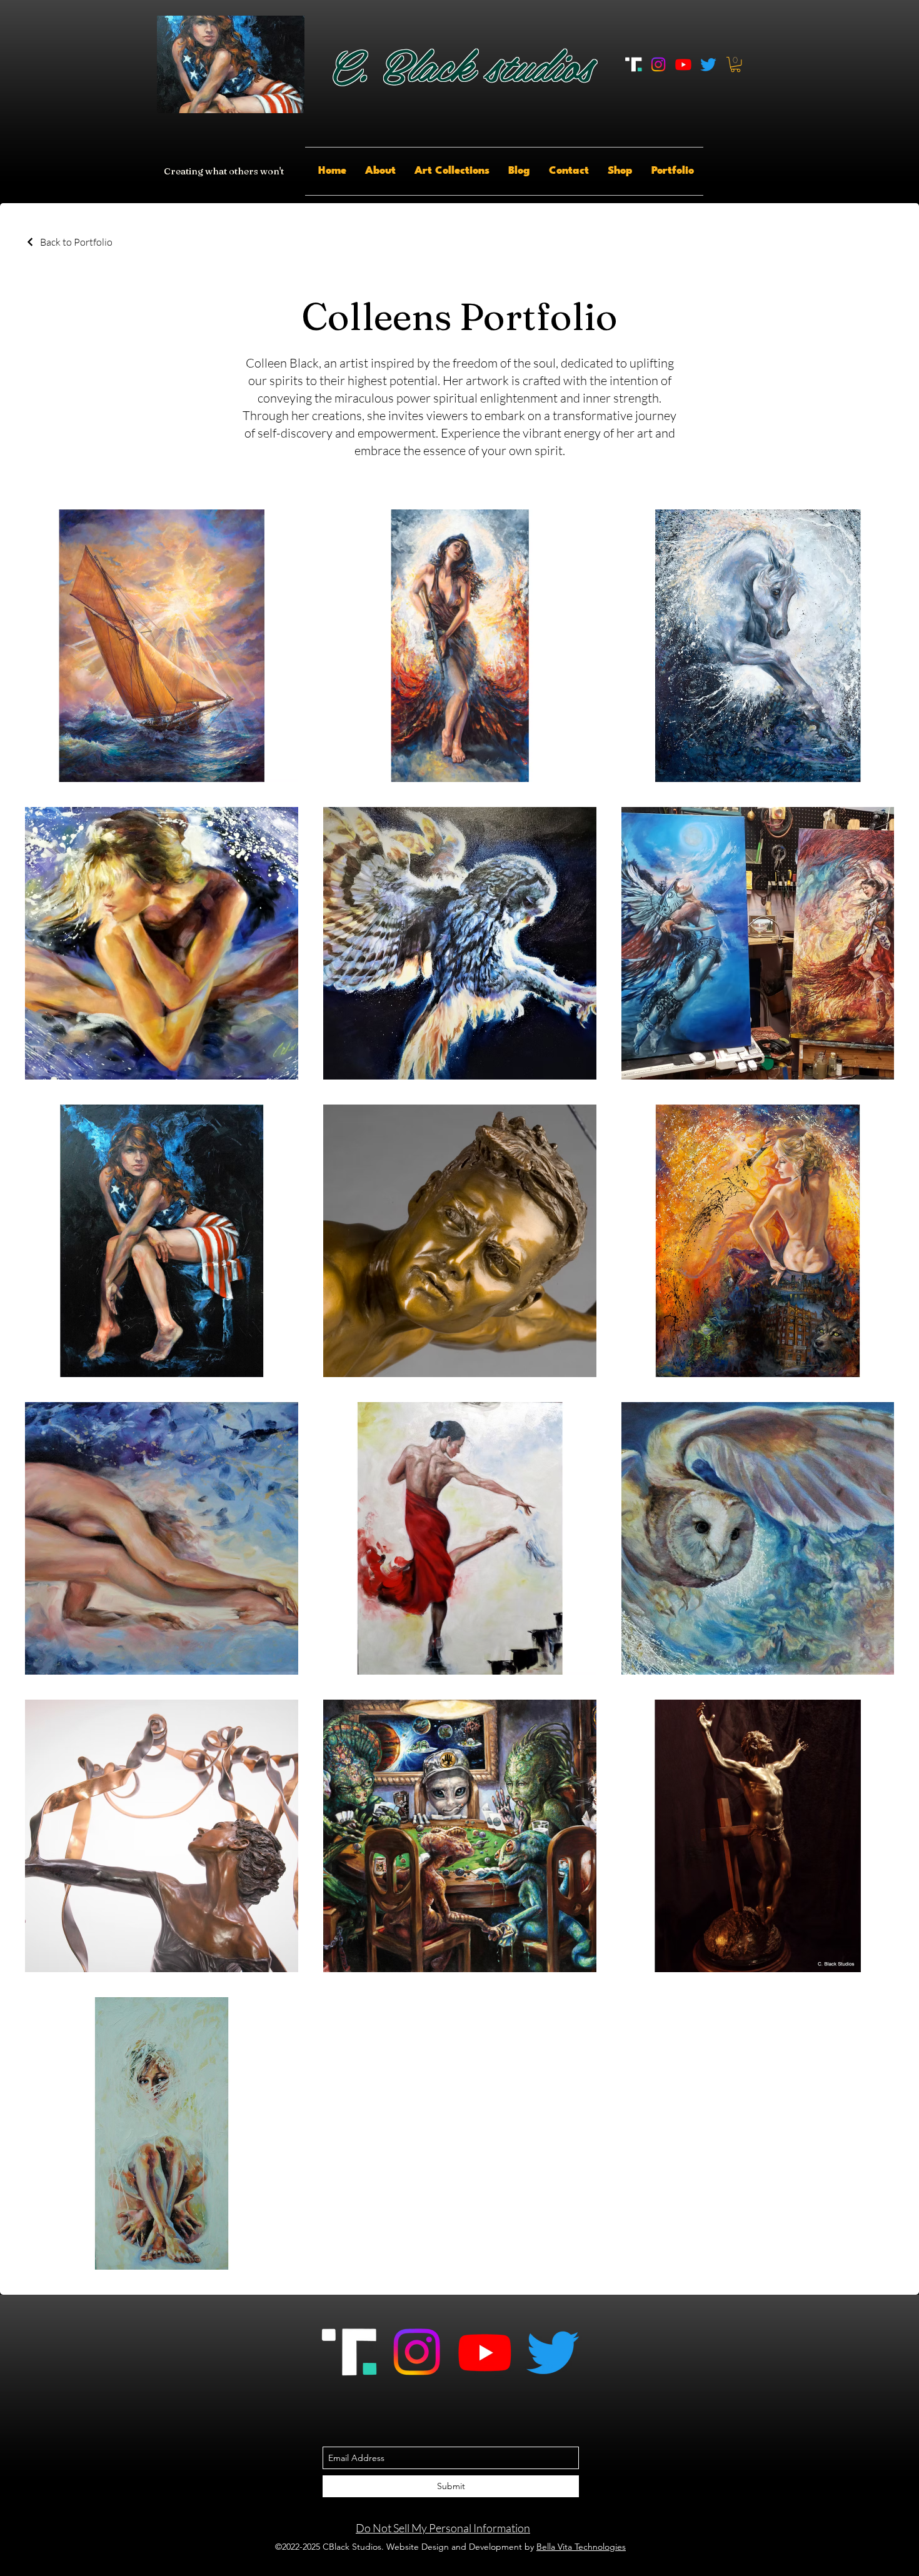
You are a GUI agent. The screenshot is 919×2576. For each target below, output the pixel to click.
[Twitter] (708, 64)
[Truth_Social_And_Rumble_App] (633, 64)
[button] (736, 64)
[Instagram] (658, 64)
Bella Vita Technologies (581, 2547)
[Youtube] (683, 64)
